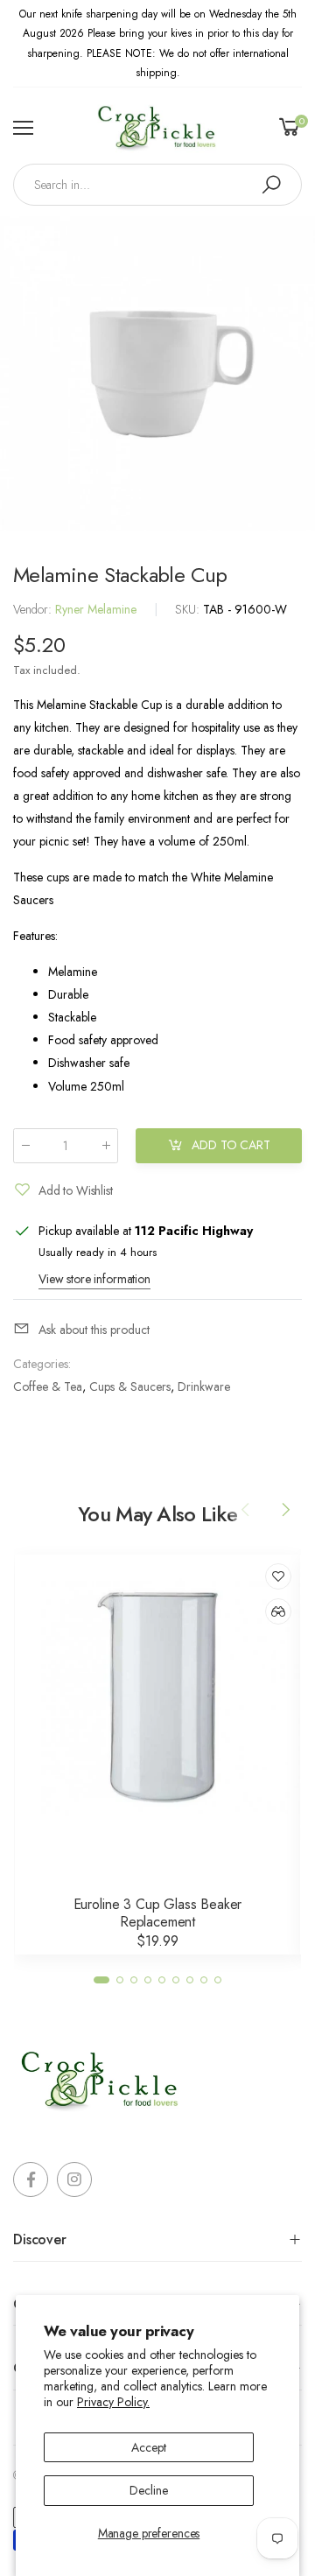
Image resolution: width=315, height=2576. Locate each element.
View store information (94, 1279)
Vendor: (34, 609)
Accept (148, 2447)
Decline (148, 2490)
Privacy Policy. (113, 2402)
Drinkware (204, 1386)
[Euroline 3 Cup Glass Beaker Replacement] (157, 1697)
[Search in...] (271, 185)
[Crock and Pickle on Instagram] (74, 2179)
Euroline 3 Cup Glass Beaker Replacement (158, 1913)
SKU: (189, 609)
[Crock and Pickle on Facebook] (31, 2179)
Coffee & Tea (48, 1386)
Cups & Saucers (130, 1386)
